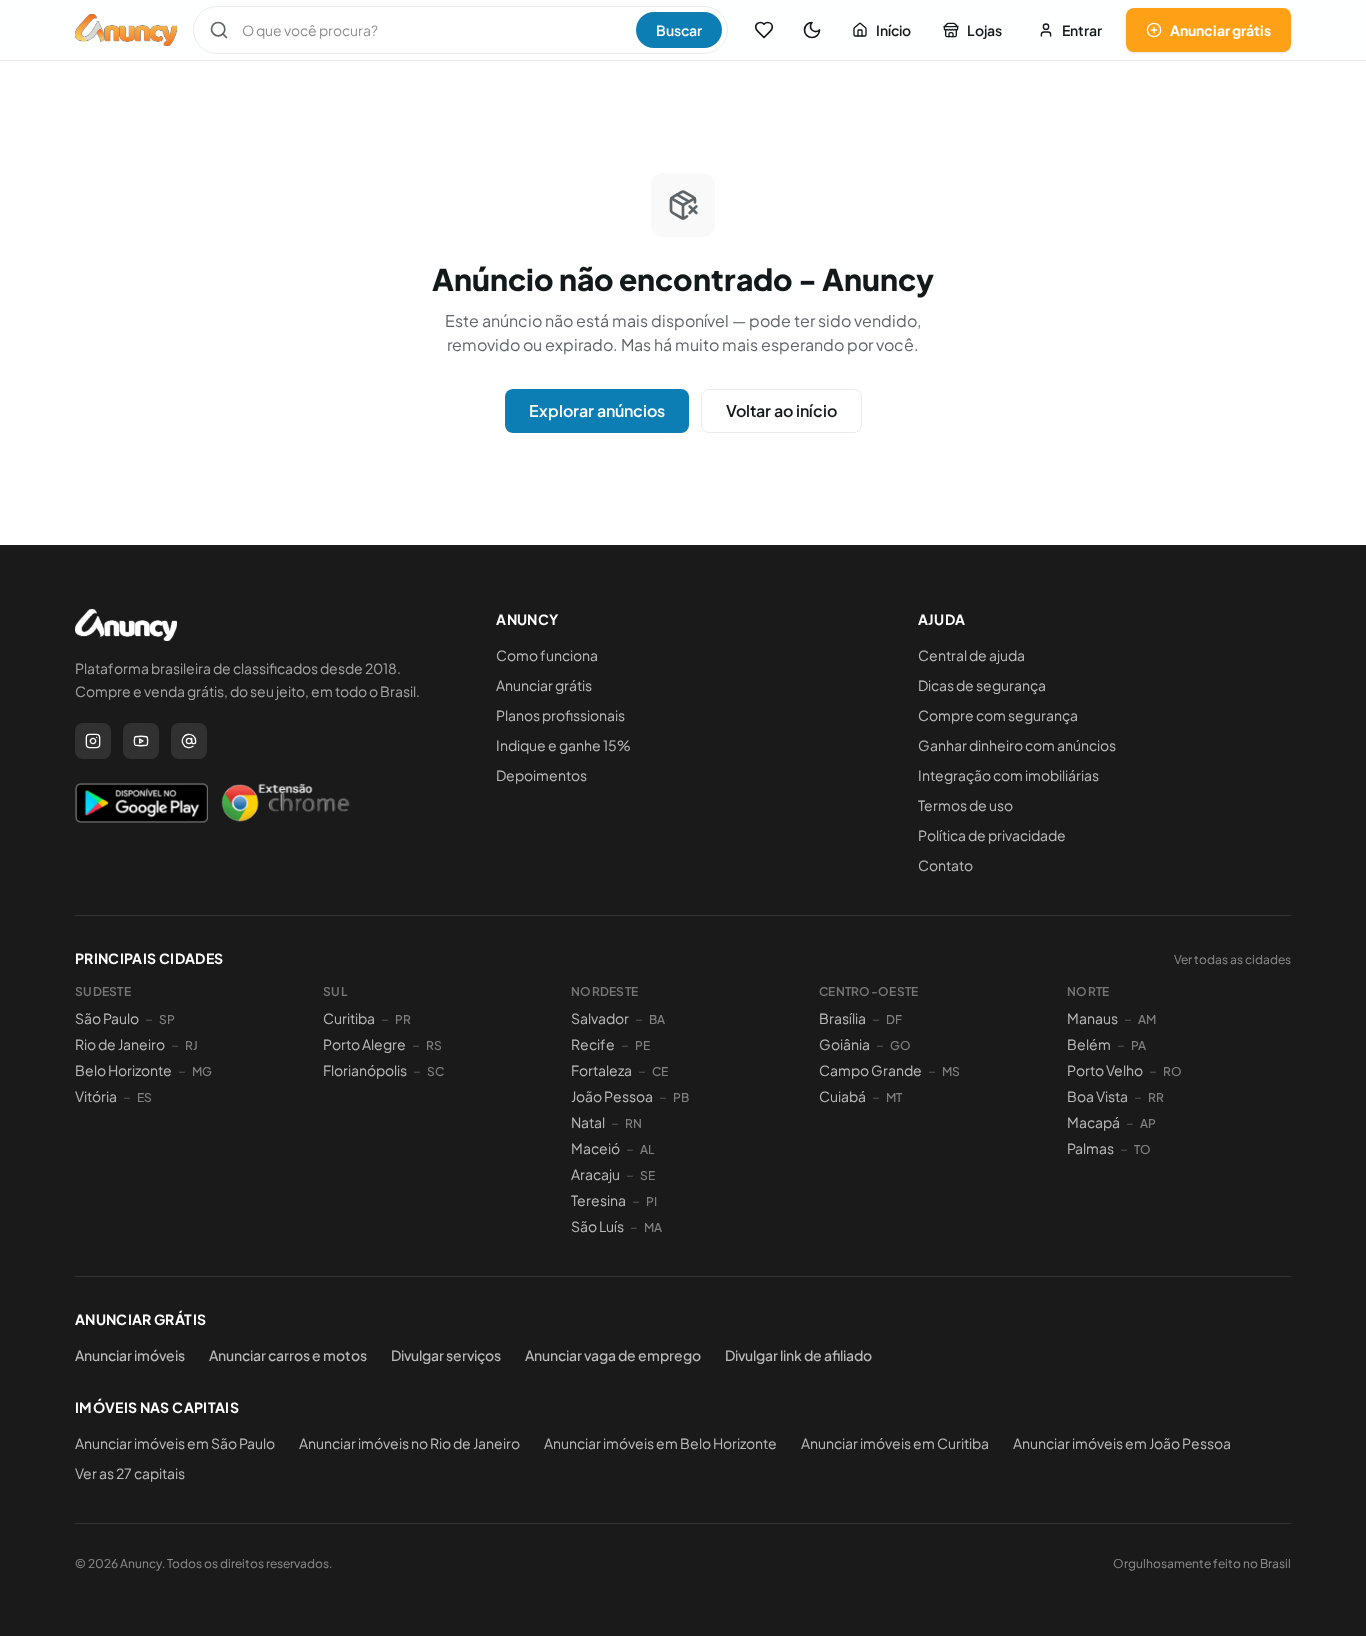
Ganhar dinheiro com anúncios (1017, 745)
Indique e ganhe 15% (563, 745)
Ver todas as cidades (1232, 959)
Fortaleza (601, 1070)
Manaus (1092, 1018)
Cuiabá (842, 1096)
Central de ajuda (971, 655)
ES (144, 1097)
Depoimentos (541, 775)
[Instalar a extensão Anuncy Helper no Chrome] (285, 803)
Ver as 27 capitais (130, 1473)
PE (642, 1045)
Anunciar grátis (1220, 30)
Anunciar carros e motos (288, 1355)
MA (653, 1227)
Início (893, 30)
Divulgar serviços (446, 1355)
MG (202, 1071)
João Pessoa (612, 1096)
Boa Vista (1097, 1096)
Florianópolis (365, 1070)
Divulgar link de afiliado (798, 1355)
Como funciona (547, 655)
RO (1172, 1071)
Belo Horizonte (123, 1070)
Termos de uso (965, 805)
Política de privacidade (992, 835)
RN (633, 1123)
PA (1138, 1045)
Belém (1089, 1044)
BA (657, 1019)
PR (403, 1019)
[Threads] (189, 741)
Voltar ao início (781, 410)
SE (647, 1175)
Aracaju (595, 1174)
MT (894, 1097)
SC (435, 1071)
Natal (588, 1122)
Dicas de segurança (982, 685)
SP (167, 1019)
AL (647, 1149)
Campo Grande (870, 1070)
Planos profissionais (560, 715)
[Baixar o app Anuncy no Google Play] (141, 803)
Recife (593, 1044)
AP (1148, 1123)
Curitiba (349, 1018)
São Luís (597, 1226)
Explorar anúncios (597, 410)
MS (951, 1071)
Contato (945, 865)
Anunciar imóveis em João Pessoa (1122, 1443)
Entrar (1082, 30)
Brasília (842, 1018)
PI (651, 1201)
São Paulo (107, 1018)
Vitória (96, 1096)
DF (894, 1019)
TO (1142, 1149)
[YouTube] (141, 741)
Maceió (595, 1148)
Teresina (598, 1200)
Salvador (600, 1018)
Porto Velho (1105, 1070)
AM (1147, 1019)
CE (660, 1071)
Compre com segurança (998, 715)
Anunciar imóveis (130, 1355)
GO (900, 1045)
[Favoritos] (764, 30)
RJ (191, 1045)
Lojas (984, 30)
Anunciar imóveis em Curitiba (895, 1443)
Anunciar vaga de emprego (613, 1355)
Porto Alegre (364, 1044)
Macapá (1093, 1122)
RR (1156, 1097)
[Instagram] (93, 741)
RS (434, 1045)
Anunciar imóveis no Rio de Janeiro (409, 1443)
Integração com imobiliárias (1008, 775)
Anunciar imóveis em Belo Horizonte (660, 1443)
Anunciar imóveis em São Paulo (175, 1443)
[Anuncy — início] (126, 30)
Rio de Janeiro (120, 1044)
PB (681, 1097)
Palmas (1090, 1148)
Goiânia (844, 1044)
